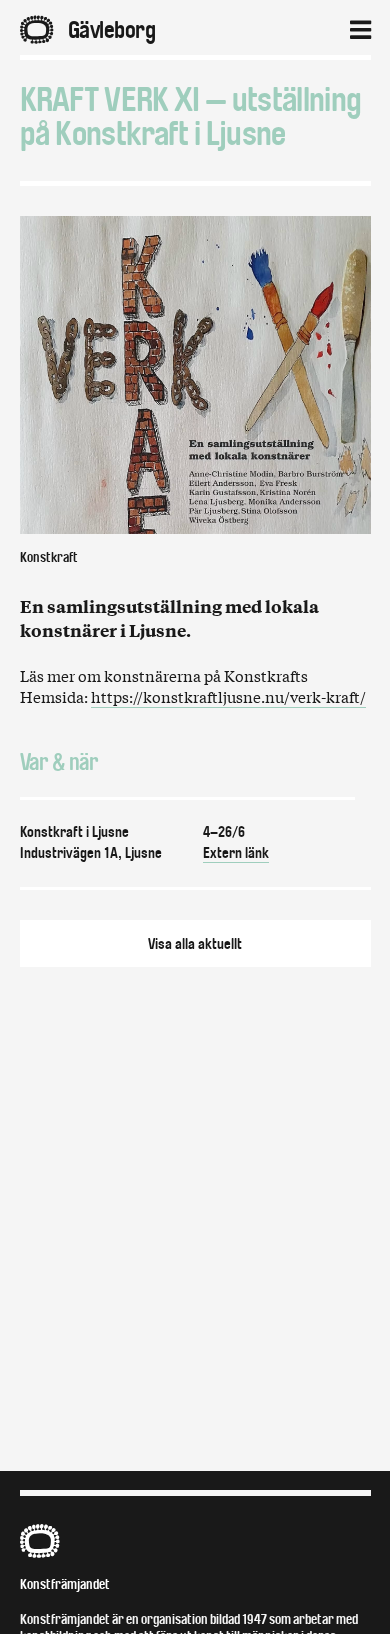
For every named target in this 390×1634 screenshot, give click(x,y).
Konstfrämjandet (65, 1584)
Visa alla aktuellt (195, 944)
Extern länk (236, 853)
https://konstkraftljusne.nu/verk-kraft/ (228, 696)
